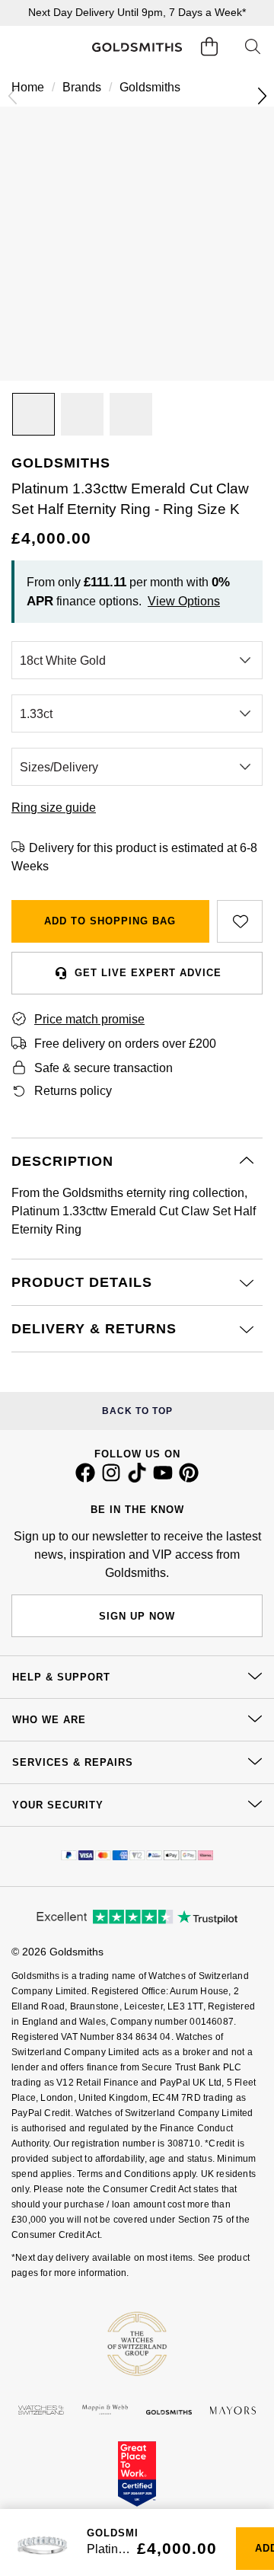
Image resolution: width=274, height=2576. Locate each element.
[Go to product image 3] (131, 414)
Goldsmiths (150, 87)
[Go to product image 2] (82, 414)
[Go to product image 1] (33, 414)
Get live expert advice (148, 973)
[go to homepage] (137, 47)
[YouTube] (163, 1479)
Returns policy (73, 1091)
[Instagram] (111, 1479)
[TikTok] (137, 1479)
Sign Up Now (137, 1616)
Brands (82, 87)
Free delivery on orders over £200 (125, 1044)
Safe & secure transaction (104, 1068)
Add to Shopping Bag (110, 921)
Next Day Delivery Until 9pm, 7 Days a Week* (137, 12)
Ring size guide (54, 808)
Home (28, 87)
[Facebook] (85, 1479)
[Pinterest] (189, 1479)
